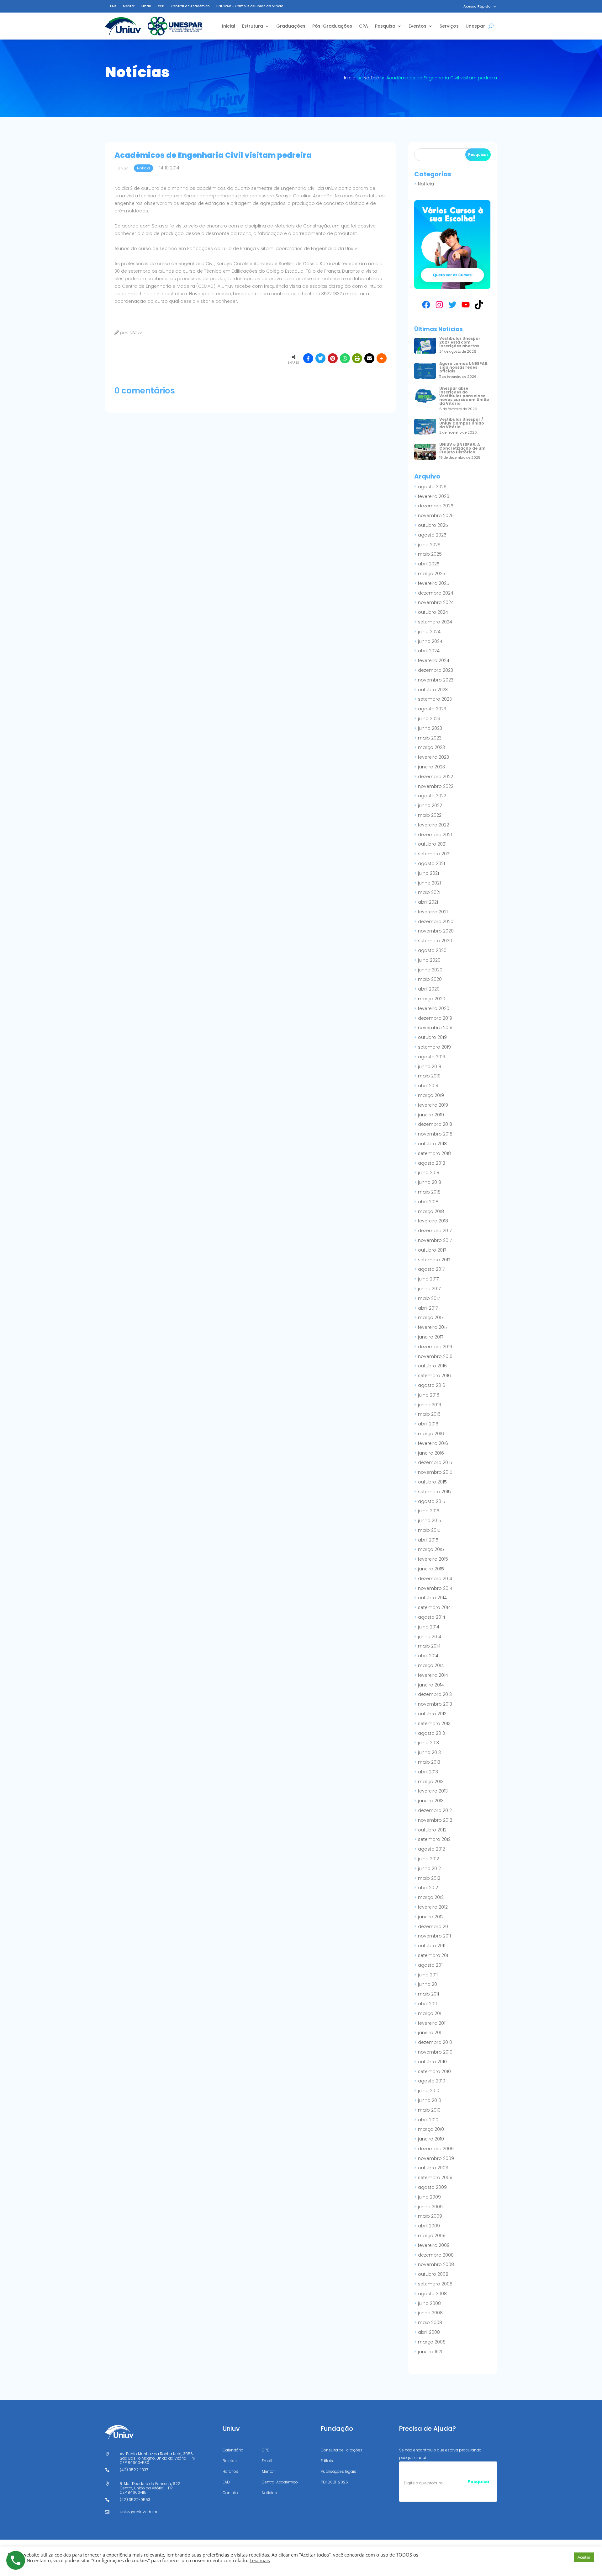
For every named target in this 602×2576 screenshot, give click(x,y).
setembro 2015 (434, 1492)
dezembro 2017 (435, 1231)
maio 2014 (429, 1646)
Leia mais (260, 2560)
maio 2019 (429, 1076)
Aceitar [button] (584, 2557)
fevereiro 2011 (432, 2023)
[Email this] (369, 358)
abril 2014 (428, 1656)
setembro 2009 (435, 2178)
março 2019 (431, 1095)
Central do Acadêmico (190, 6)
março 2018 (431, 1211)
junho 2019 (430, 1066)
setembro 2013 (434, 1724)
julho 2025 (429, 545)
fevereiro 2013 (433, 1791)
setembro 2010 (434, 2071)
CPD (161, 6)
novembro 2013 (435, 1704)
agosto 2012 (431, 1849)
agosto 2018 (432, 1163)
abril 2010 (428, 2120)
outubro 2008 (433, 2274)
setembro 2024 (435, 622)
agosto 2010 (432, 2081)
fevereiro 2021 (433, 912)
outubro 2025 (433, 525)
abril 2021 (428, 902)
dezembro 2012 (435, 1810)
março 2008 (432, 2342)
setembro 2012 (434, 1839)
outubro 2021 (432, 844)
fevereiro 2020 (434, 1008)
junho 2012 (429, 1868)
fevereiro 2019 (433, 1105)
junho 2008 (430, 2313)
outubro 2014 (432, 1598)
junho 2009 (430, 2207)
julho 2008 (429, 2303)
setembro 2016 (434, 1376)
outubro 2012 (432, 1830)
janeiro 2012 (431, 1917)
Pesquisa (385, 26)
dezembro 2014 (435, 1579)
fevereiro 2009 (434, 2245)
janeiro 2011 (430, 2033)
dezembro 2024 (436, 593)
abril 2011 (427, 2004)
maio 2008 (430, 2322)
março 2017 (431, 1317)
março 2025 (432, 574)
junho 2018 (430, 1182)
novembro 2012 (435, 1820)
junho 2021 (429, 883)
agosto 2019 (432, 1057)
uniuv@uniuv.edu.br (139, 2512)
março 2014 (431, 1665)
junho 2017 (429, 1289)
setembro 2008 (435, 2284)
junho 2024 (430, 641)
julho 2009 (429, 2197)
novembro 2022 (436, 786)
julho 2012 (428, 1859)
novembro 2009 (436, 2158)
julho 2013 (428, 1743)
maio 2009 (430, 2216)
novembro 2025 (436, 516)
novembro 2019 (435, 1028)
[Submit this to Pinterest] (333, 358)
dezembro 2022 (436, 777)
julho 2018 (429, 1173)
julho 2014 (429, 1627)
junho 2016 (430, 1405)
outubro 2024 (433, 612)
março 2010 (431, 2129)
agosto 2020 (432, 950)
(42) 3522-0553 (135, 2500)
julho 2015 (429, 1511)
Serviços (449, 26)
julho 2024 (429, 632)
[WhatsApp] (345, 358)
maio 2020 (430, 979)
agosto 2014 (432, 1617)
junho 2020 (430, 970)
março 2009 (432, 2236)
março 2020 (432, 999)
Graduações (291, 26)
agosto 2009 (432, 2187)
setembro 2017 (434, 1260)
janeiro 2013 (431, 1801)
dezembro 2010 (435, 2042)
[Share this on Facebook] (308, 358)
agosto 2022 (432, 796)
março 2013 (431, 1782)
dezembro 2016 (435, 1347)
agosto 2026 (432, 487)
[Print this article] (357, 358)
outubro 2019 (432, 1037)
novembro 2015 (435, 1472)
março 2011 (430, 2013)
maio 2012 (429, 1878)
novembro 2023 (436, 680)
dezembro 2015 (435, 1462)
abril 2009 (429, 2226)
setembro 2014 (434, 1607)
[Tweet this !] (320, 358)
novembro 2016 (435, 1356)
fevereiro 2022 (433, 825)
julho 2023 (429, 719)
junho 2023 (430, 728)
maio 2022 (430, 815)
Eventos (417, 26)
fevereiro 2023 (433, 757)
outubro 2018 (432, 1144)
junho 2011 (429, 1984)
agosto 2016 (432, 1385)
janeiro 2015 (431, 1569)
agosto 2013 (431, 1733)
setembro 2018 (434, 1153)
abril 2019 (428, 1086)
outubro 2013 (432, 1714)
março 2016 (431, 1434)
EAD (113, 6)
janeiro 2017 (431, 1337)
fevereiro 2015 (433, 1559)
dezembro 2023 (436, 670)
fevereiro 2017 (433, 1327)
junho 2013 (429, 1752)
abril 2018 (428, 1202)
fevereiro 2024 (434, 660)
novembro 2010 (435, 2052)
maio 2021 (429, 892)
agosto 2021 (431, 863)
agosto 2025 (432, 535)
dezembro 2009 (436, 2149)
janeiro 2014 (431, 1685)
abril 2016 (428, 1424)
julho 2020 (429, 960)
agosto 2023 (432, 709)
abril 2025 (429, 564)
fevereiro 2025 (434, 583)
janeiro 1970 (431, 2352)
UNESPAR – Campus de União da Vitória (250, 6)
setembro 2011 (434, 1955)
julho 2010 (429, 2091)
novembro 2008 (436, 2264)
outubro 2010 (432, 2062)
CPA (364, 26)
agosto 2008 (432, 2294)
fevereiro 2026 (434, 496)
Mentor (129, 6)
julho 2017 (428, 1279)
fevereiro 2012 (433, 1907)
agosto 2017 (431, 1269)
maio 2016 (429, 1414)
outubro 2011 (432, 1946)
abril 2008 (429, 2332)
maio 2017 (429, 1298)
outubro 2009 (433, 2168)
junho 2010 (430, 2100)
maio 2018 (429, 1192)
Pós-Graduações (332, 26)
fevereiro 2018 (433, 1221)
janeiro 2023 (431, 767)
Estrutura (253, 26)
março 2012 (431, 1897)
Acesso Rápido (477, 6)
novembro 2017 (435, 1240)
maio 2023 (430, 738)
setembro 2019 (434, 1047)
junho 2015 (430, 1520)
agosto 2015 (432, 1501)
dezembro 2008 (436, 2255)
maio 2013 (429, 1762)
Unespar (475, 26)
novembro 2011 (434, 1936)
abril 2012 (428, 1888)
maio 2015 (429, 1530)
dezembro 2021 (435, 835)
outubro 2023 (433, 690)
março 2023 (431, 747)
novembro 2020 (436, 931)
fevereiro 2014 (433, 1675)
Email (146, 6)
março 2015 (431, 1549)
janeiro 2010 (431, 2139)
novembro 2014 (435, 1588)
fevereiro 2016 (433, 1443)
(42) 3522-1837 (134, 2470)
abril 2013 (428, 1772)
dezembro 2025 (436, 506)
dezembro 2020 (436, 922)
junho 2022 (430, 805)
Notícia (426, 184)
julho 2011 (428, 1975)
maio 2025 (430, 554)
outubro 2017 (432, 1250)
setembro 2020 (435, 941)
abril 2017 (428, 1308)
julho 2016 (429, 1395)
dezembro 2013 (435, 1694)
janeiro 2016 (431, 1453)
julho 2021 (428, 873)
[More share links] (382, 358)
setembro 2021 (434, 854)
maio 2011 (428, 1994)
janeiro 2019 (431, 1115)
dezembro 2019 (435, 1018)
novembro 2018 (435, 1134)
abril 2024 (429, 651)
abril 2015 (428, 1540)
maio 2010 (429, 2110)
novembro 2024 (436, 602)
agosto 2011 (431, 1965)
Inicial (229, 26)
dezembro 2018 (435, 1124)
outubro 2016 (432, 1366)
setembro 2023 (435, 699)
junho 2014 (430, 1637)
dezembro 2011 (434, 1927)
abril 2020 (429, 989)
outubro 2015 (432, 1482)
